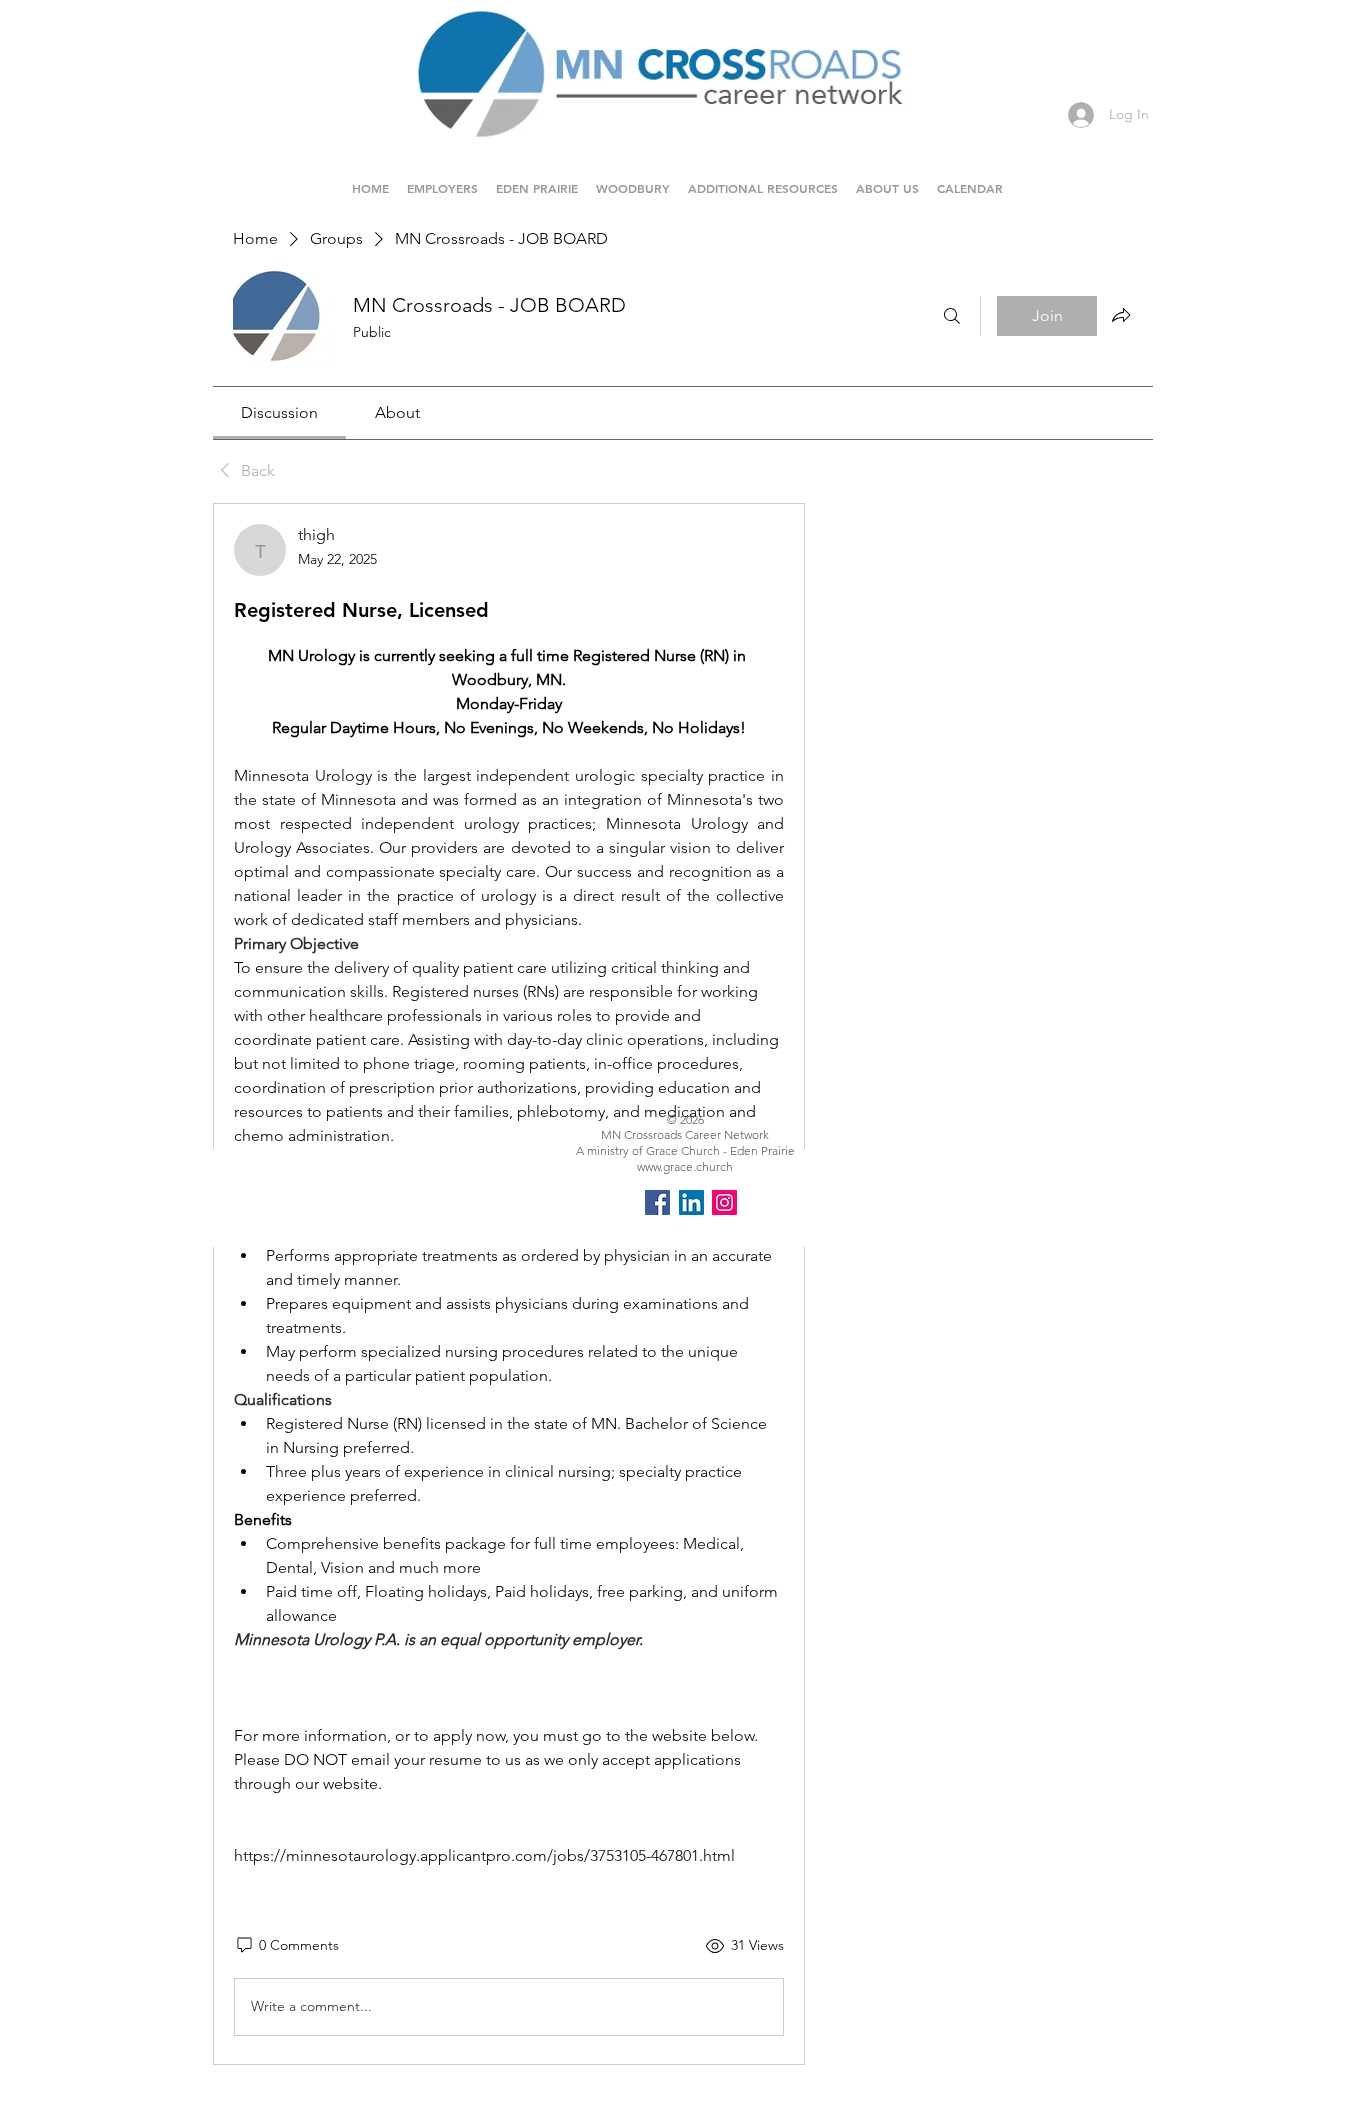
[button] (537, 179)
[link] (279, 412)
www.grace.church (685, 1166)
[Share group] (1121, 315)
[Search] (952, 316)
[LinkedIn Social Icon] (691, 1202)
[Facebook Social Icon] (657, 1202)
